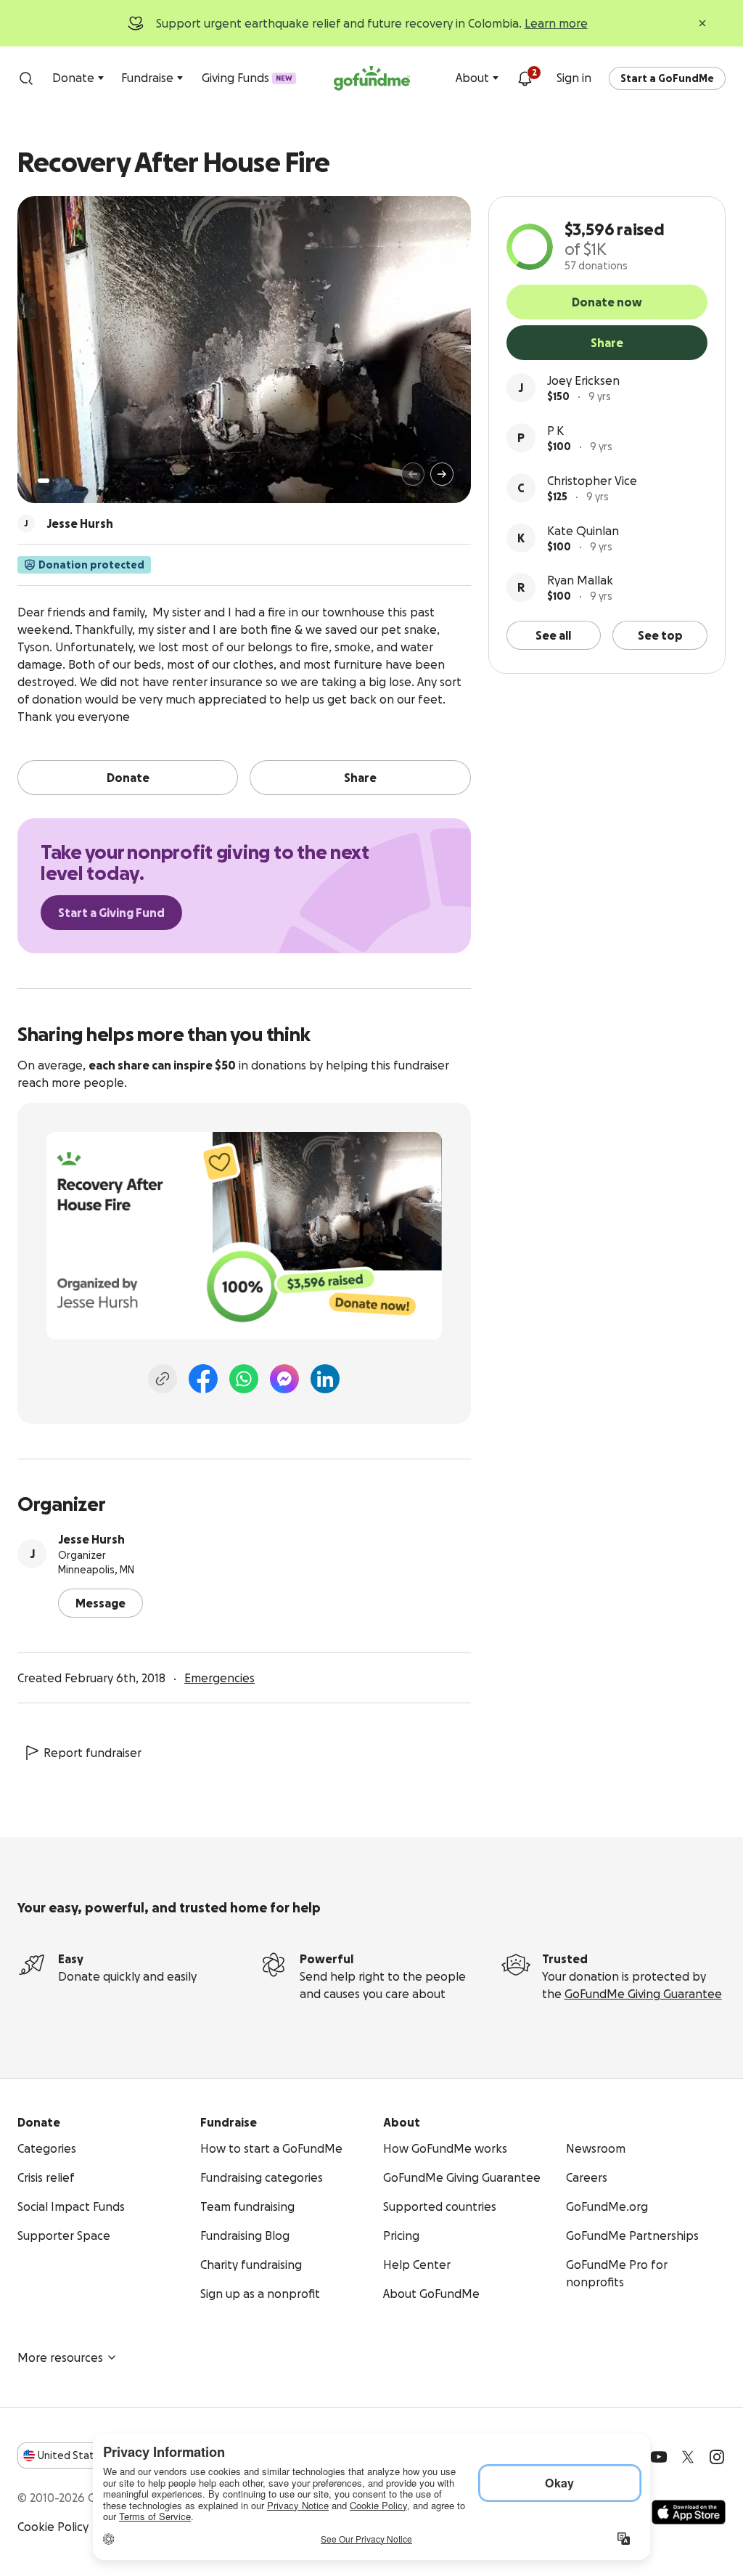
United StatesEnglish (93, 2455)
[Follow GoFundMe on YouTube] (659, 2457)
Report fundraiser (93, 1753)
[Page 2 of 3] (57, 481)
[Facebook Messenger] (284, 1379)
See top (660, 635)
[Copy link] (163, 1379)
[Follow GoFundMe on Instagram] (717, 2457)
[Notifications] (525, 78)
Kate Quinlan (583, 531)
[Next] (442, 474)
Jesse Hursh (91, 1539)
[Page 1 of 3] (44, 481)
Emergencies (219, 1678)
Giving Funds (247, 78)
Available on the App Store (689, 2512)
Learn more (556, 23)
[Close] (702, 23)
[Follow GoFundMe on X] (688, 2457)
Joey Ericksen (583, 380)
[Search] (26, 78)
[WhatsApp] (244, 1379)
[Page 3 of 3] (67, 481)
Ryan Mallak (580, 580)
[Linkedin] (325, 1379)
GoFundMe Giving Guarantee (643, 1994)
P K (555, 431)
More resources (60, 2357)
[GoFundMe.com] (372, 78)
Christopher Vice (592, 481)
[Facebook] (203, 1379)
